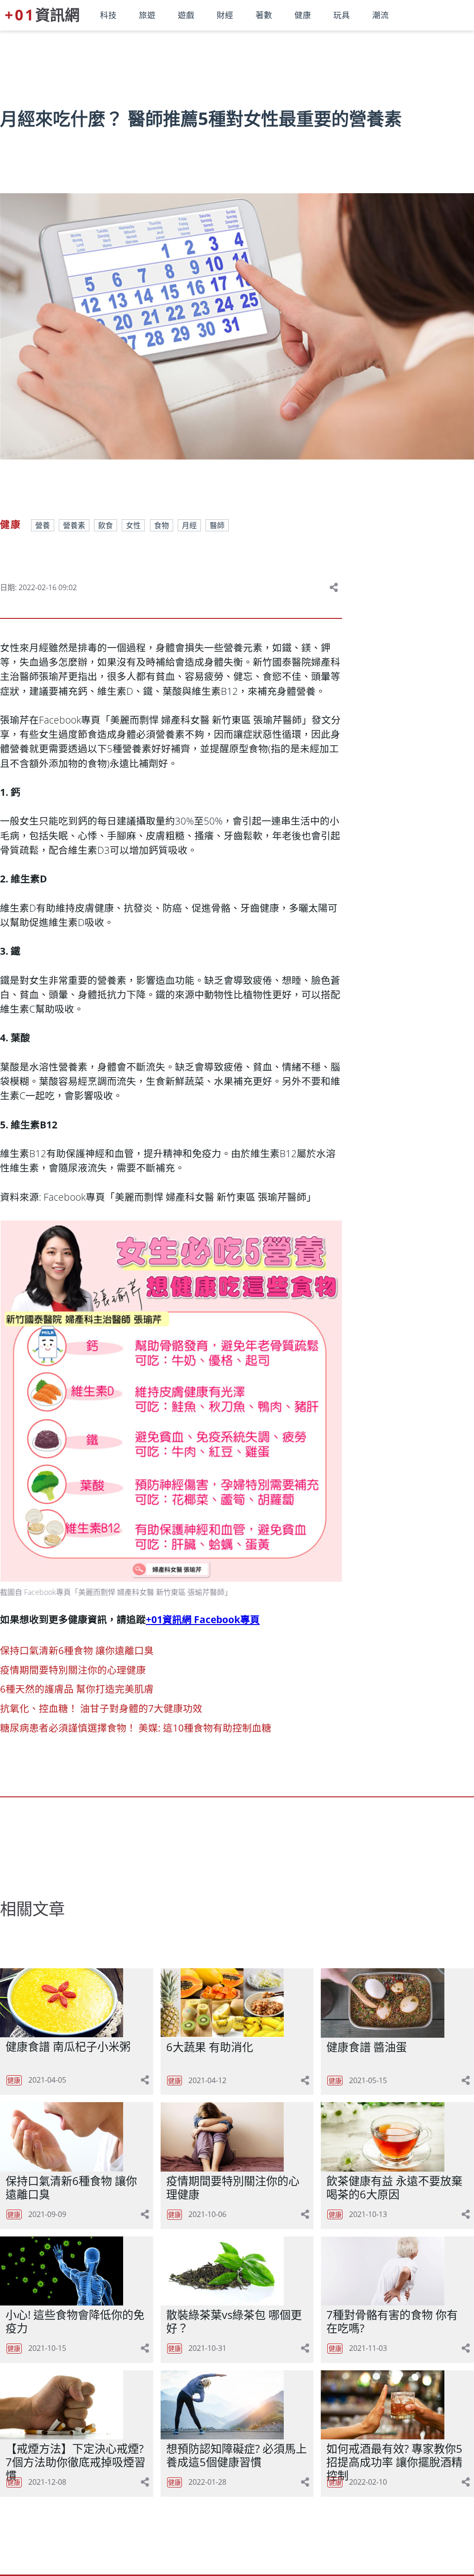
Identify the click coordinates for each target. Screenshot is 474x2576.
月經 (189, 525)
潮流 (380, 15)
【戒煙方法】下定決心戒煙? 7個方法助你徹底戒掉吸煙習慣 (75, 2462)
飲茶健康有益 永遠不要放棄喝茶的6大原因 (394, 2187)
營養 (43, 525)
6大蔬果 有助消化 (210, 2047)
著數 (264, 15)
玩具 (342, 15)
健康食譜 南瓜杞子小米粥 (68, 2046)
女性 (133, 525)
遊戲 (186, 15)
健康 (303, 15)
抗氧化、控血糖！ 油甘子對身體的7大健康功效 (101, 1708)
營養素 (74, 525)
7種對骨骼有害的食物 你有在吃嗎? (392, 2321)
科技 (108, 15)
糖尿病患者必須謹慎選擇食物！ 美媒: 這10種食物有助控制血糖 (136, 1728)
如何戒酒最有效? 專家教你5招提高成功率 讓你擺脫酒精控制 (394, 2462)
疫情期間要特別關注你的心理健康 (73, 1670)
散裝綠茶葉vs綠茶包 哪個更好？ (234, 2321)
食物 (162, 525)
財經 (225, 15)
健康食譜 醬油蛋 (367, 2047)
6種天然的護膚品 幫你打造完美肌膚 (77, 1689)
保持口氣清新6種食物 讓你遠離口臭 (77, 1650)
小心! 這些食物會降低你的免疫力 (75, 2321)
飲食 (106, 525)
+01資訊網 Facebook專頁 (203, 1619)
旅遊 (147, 15)
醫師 (217, 525)
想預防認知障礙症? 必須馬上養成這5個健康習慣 (237, 2455)
